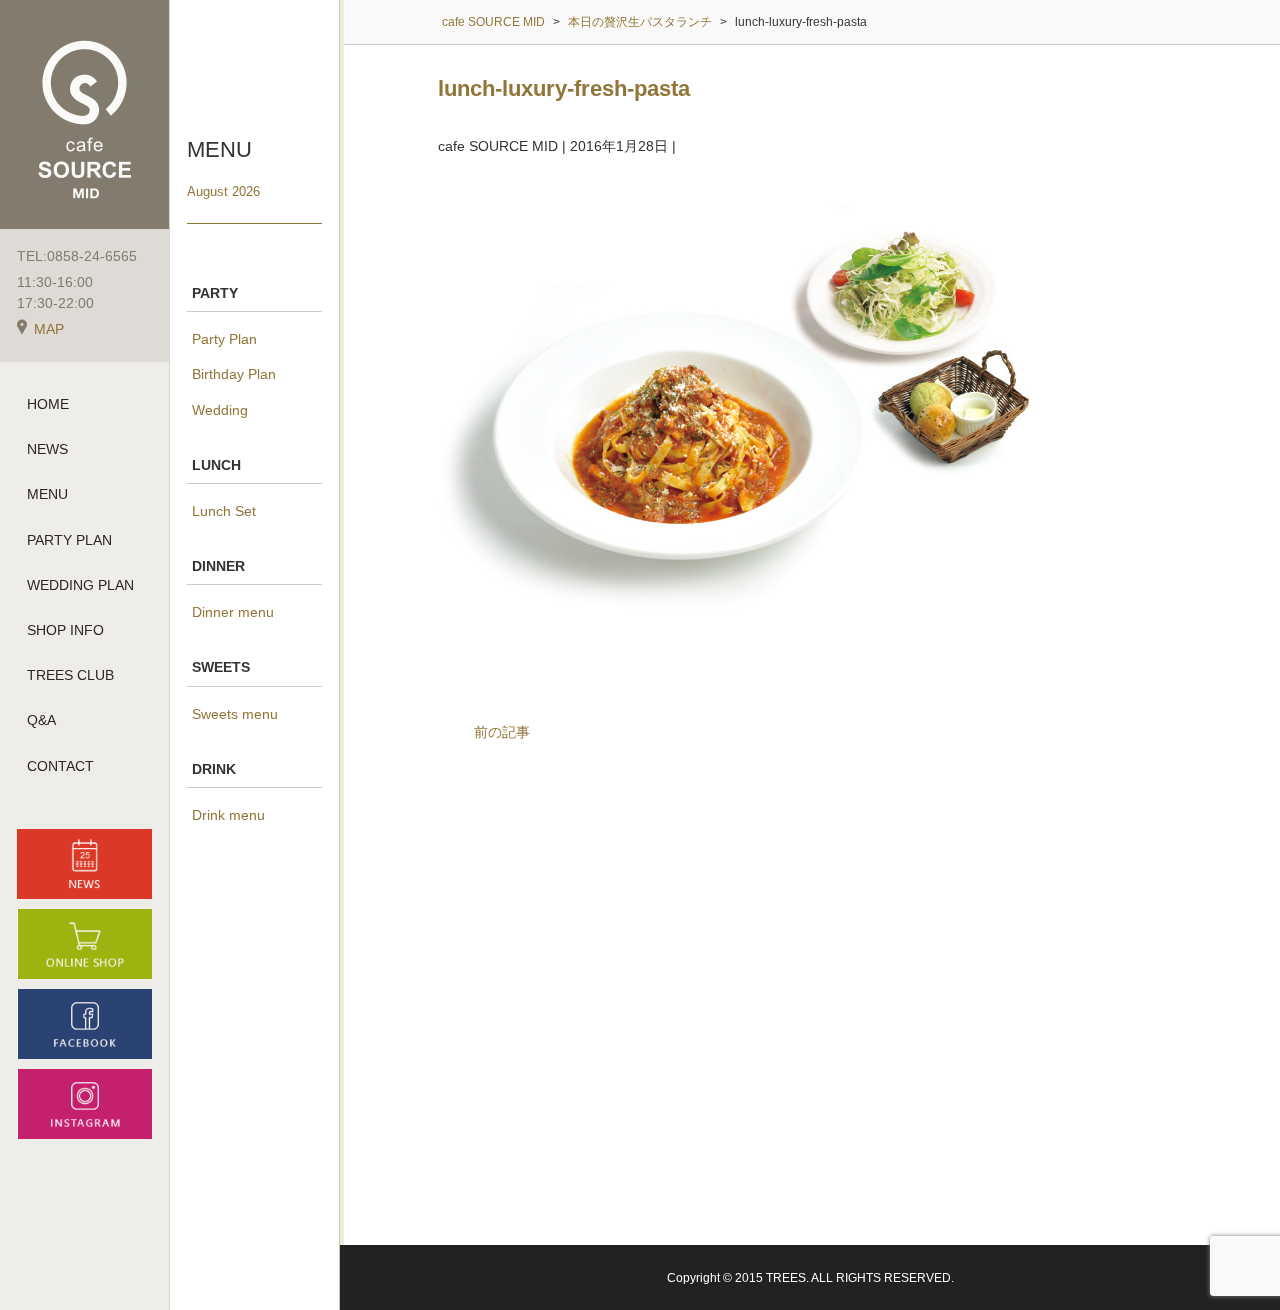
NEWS (47, 449)
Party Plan (224, 339)
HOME (48, 404)
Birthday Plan (234, 374)
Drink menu (228, 815)
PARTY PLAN (69, 540)
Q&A (41, 720)
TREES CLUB (70, 675)
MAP (49, 329)
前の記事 (502, 732)
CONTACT (60, 766)
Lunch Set (224, 511)
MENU (47, 494)
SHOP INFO (65, 630)
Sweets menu (235, 714)
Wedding (220, 410)
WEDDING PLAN (80, 585)
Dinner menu (233, 612)
